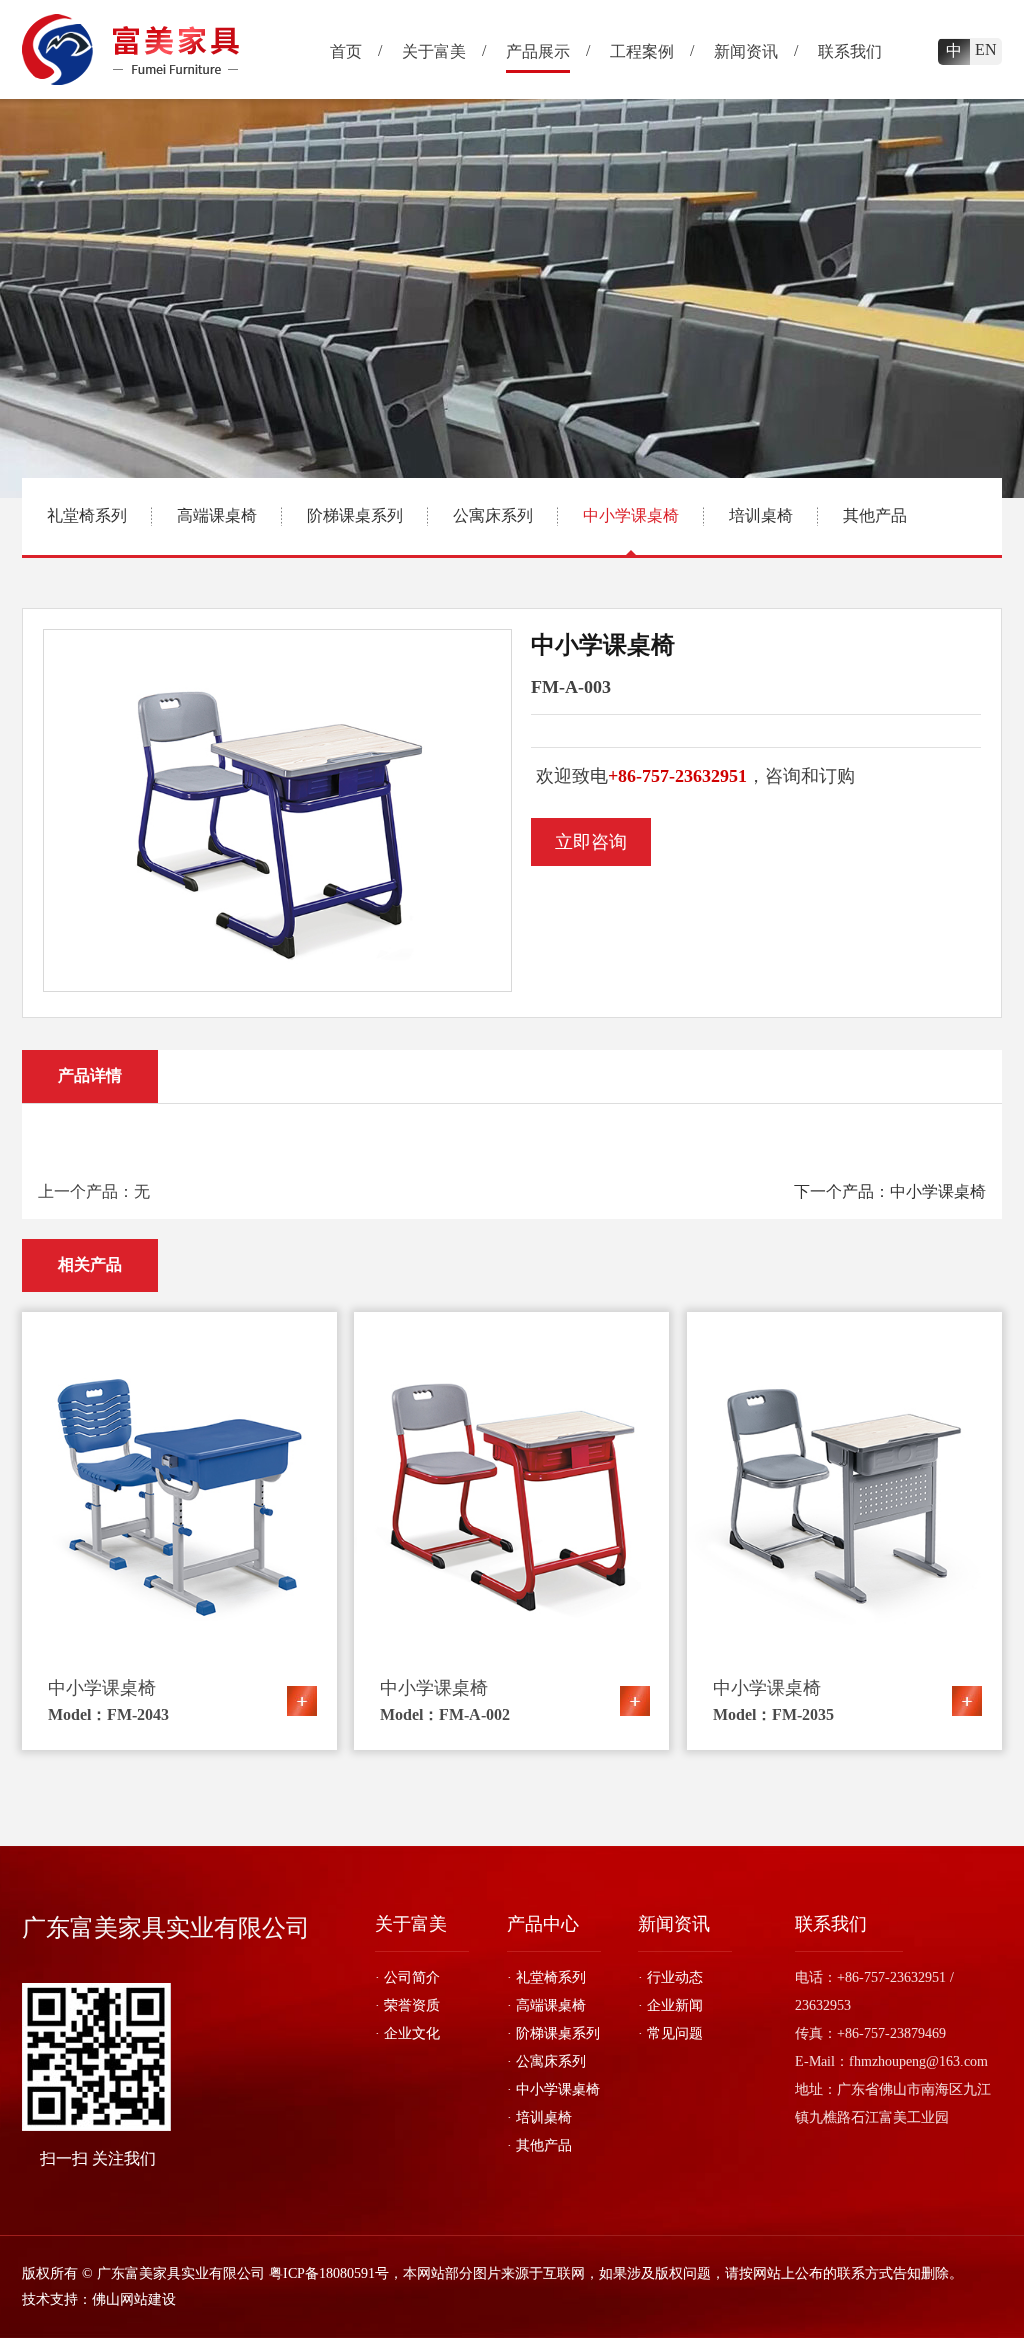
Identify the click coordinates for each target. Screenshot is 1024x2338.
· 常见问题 (670, 2033)
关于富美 (411, 1924)
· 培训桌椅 (539, 2117)
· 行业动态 (670, 1977)
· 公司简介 (407, 1977)
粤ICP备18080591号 (329, 2273)
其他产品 (875, 515)
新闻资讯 (674, 1924)
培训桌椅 (761, 515)
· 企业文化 (407, 2033)
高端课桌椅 (217, 515)
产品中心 (543, 1924)
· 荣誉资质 (407, 2005)
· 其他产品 (539, 2145)
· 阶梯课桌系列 (553, 2033)
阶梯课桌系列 (355, 515)
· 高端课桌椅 (546, 2005)
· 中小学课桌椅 (553, 2089)
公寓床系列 (493, 515)
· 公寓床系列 (546, 2061)
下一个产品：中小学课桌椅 (890, 1191)
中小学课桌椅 (631, 515)
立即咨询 (591, 842)
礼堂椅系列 (87, 515)
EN (986, 49)
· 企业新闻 (670, 2005)
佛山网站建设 (134, 2299)
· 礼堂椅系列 (546, 1977)
